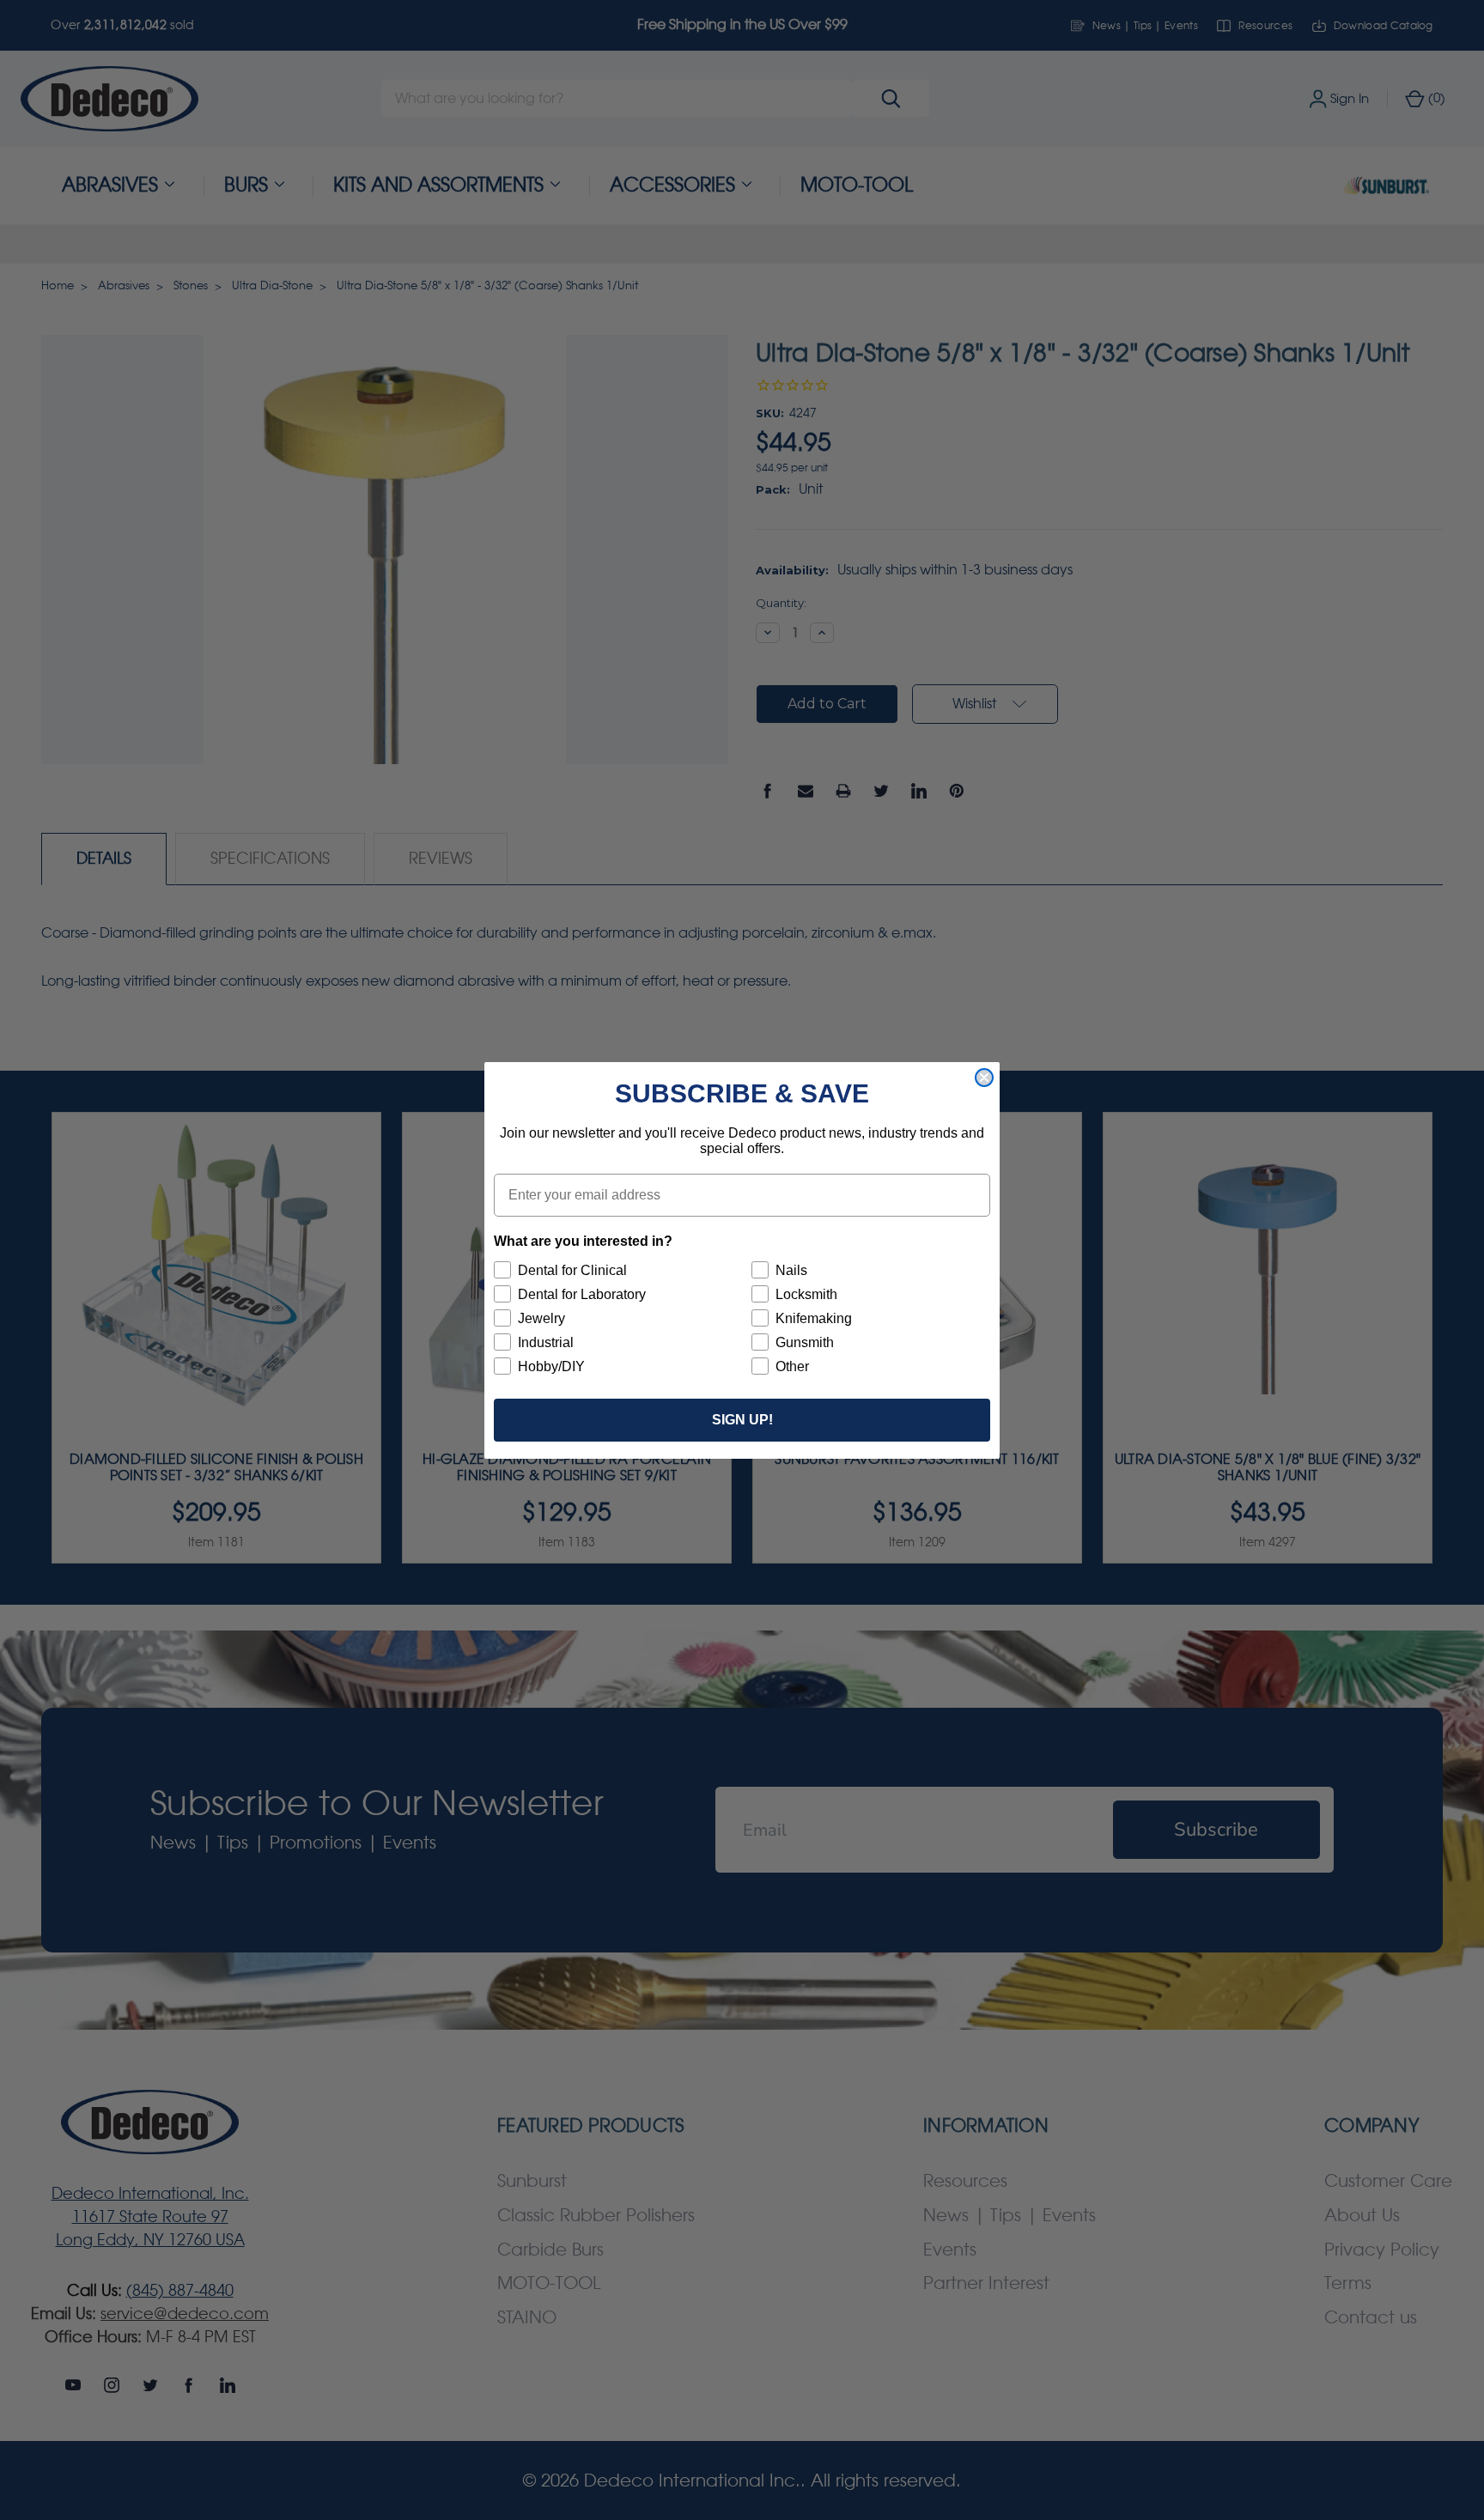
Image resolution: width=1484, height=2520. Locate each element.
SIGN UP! (742, 1420)
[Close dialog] (984, 1078)
